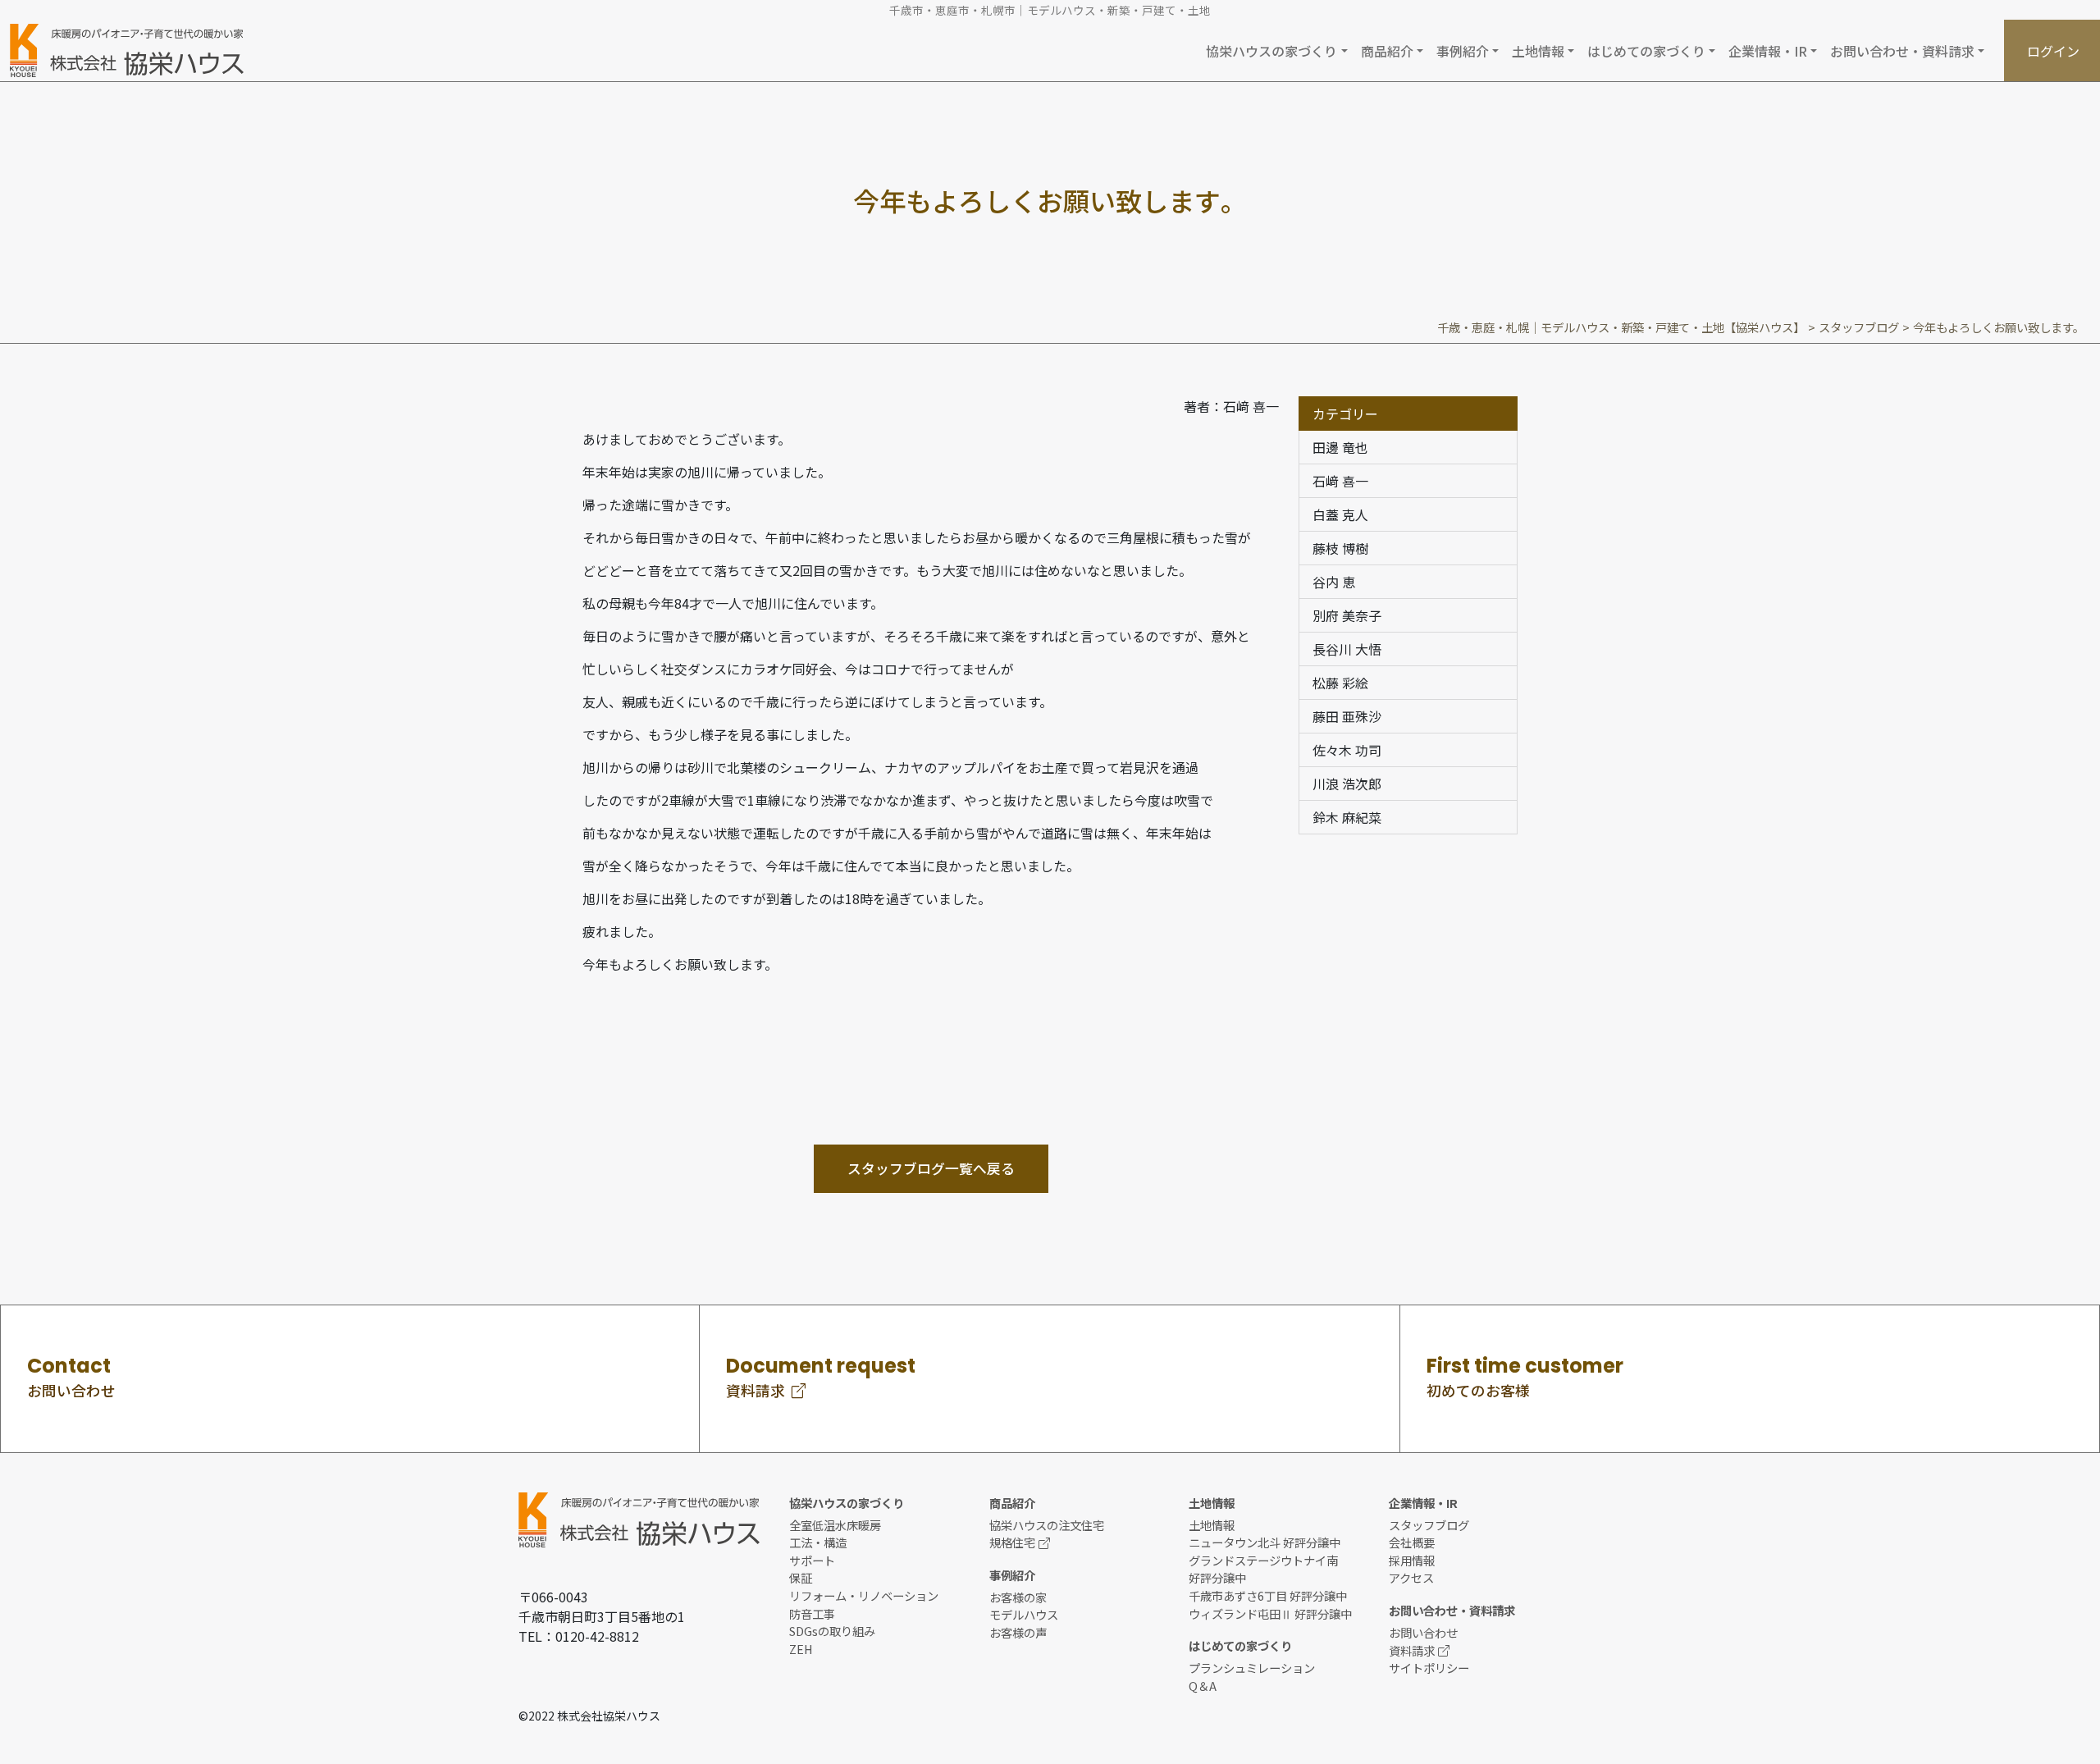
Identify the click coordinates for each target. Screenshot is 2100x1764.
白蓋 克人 (1340, 514)
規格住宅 (1012, 1542)
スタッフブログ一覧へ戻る (931, 1168)
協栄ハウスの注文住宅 (1047, 1525)
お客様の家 (1018, 1597)
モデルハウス (1024, 1614)
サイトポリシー (1429, 1668)
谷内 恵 (1334, 582)
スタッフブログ (1429, 1525)
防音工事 (812, 1613)
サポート (812, 1560)
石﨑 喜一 (1340, 481)
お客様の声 (1018, 1632)
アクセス (1411, 1577)
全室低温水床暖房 (835, 1525)
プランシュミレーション (1252, 1668)
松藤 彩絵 (1340, 683)
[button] (1276, 50)
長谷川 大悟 (1347, 649)
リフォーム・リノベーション (864, 1595)
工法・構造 (818, 1542)
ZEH (801, 1649)
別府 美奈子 (1347, 615)
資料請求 (1412, 1650)
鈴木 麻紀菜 (1347, 817)
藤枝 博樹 (1340, 548)
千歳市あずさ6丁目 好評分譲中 (1268, 1595)
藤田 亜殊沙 (1347, 716)
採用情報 (1412, 1560)
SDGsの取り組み (832, 1631)
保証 (801, 1577)
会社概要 (1412, 1542)
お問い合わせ (1423, 1632)
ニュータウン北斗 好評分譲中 (1265, 1542)
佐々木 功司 (1347, 750)
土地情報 (1212, 1525)
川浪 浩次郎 (1347, 784)
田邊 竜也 (1340, 447)
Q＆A (1203, 1686)
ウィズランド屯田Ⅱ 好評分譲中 (1270, 1613)
